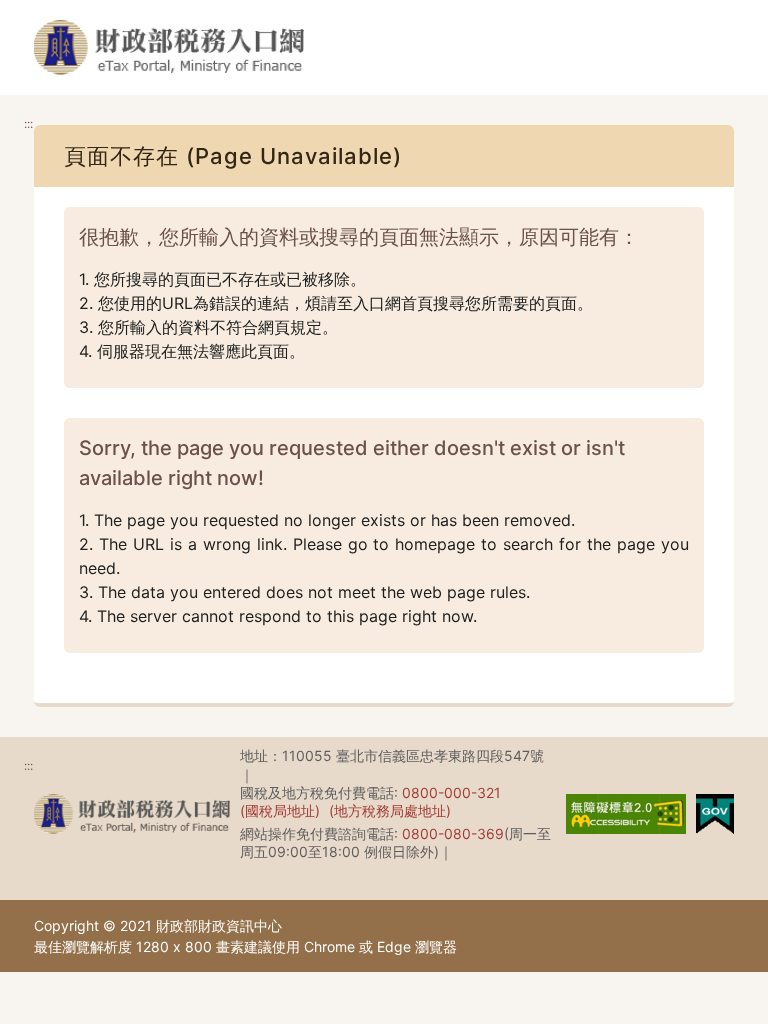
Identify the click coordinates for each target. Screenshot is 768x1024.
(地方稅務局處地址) (390, 810)
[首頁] (169, 47)
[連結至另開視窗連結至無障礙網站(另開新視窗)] (626, 812)
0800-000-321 (451, 792)
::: (28, 123)
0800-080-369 (453, 833)
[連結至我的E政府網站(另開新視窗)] (715, 812)
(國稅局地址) (280, 810)
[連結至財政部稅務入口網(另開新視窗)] (132, 814)
